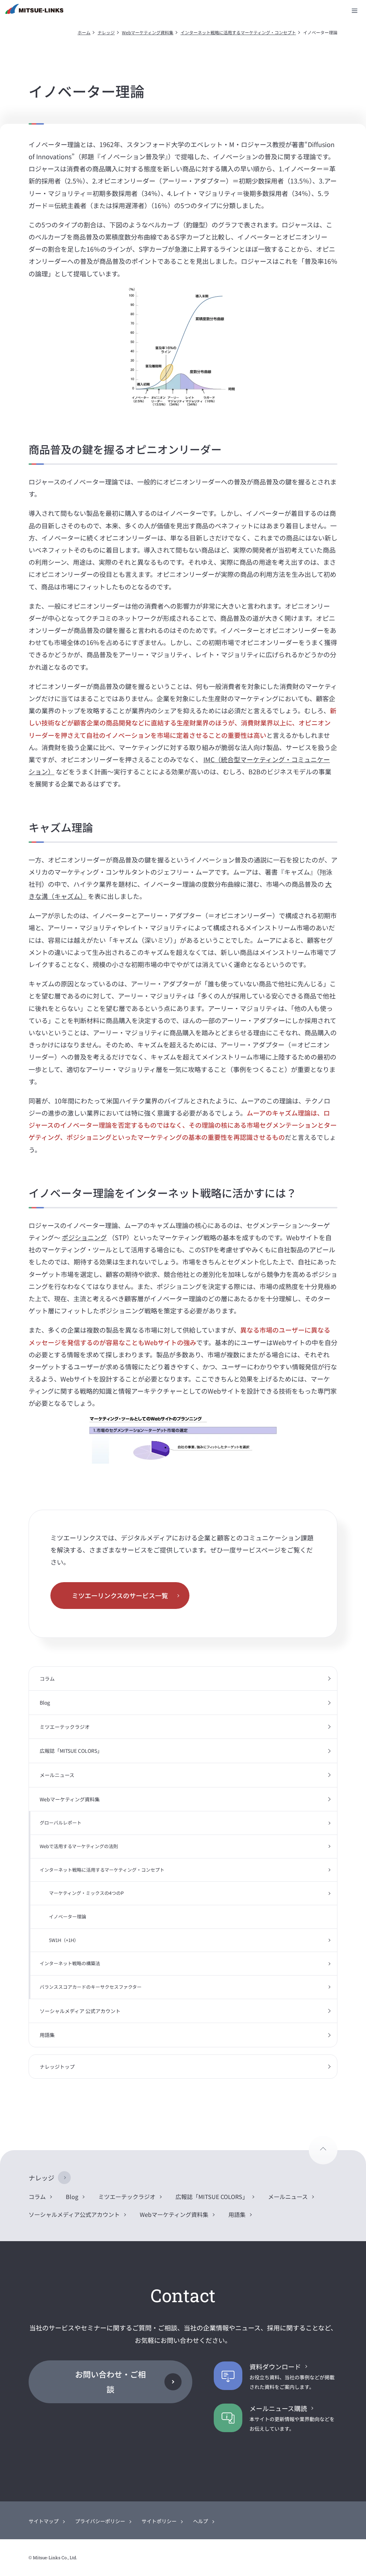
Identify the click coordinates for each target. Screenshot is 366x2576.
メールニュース (57, 1775)
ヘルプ (201, 2521)
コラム (47, 1679)
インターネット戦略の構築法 (70, 1963)
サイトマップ (44, 2521)
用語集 (47, 2035)
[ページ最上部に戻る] (323, 2150)
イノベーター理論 (68, 1916)
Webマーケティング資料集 (148, 32)
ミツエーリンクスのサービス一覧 (120, 1595)
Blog (45, 1702)
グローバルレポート (61, 1823)
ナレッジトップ (57, 2067)
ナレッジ (106, 32)
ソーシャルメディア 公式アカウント (80, 2011)
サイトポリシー (159, 2521)
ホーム (84, 32)
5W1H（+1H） (64, 1940)
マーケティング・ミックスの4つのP (86, 1893)
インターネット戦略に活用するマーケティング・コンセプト (238, 32)
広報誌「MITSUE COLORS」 (71, 1751)
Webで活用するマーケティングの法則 (79, 1846)
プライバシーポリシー (100, 2521)
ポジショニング (84, 1237)
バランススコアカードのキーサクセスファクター (91, 1987)
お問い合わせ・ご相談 (110, 2381)
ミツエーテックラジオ (65, 1727)
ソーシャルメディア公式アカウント (74, 2214)
